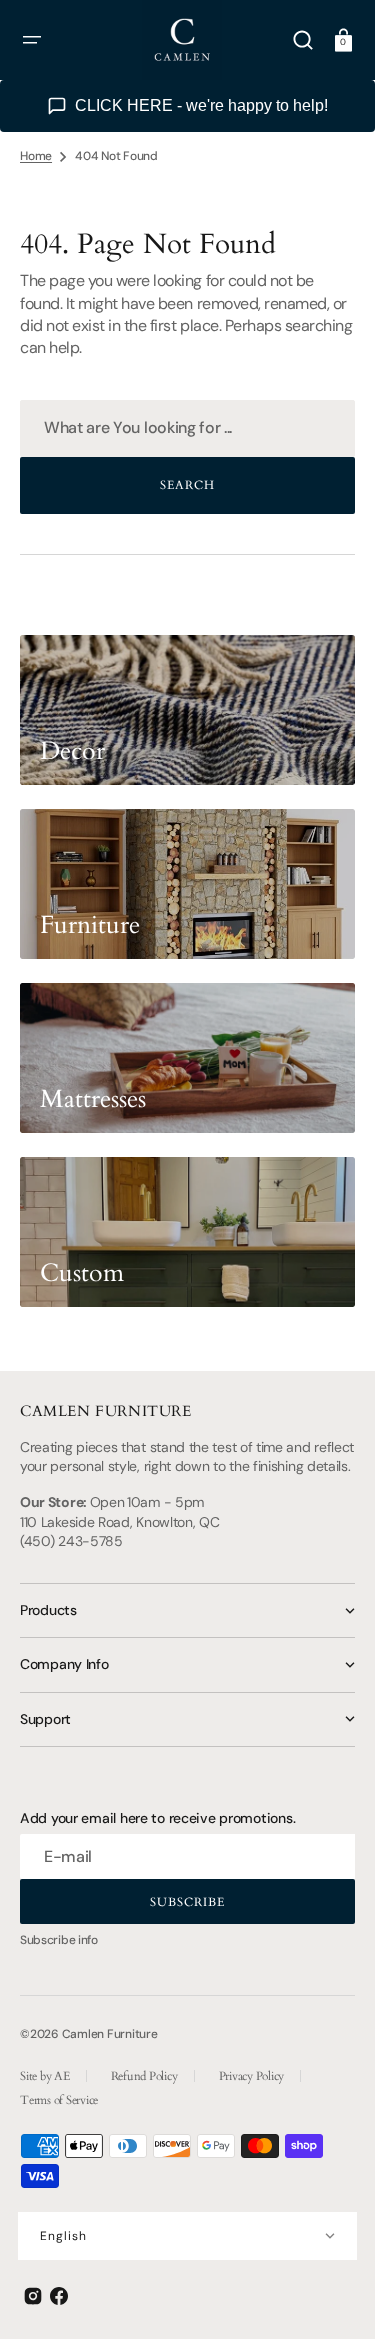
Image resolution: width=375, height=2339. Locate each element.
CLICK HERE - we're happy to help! (201, 105)
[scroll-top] (332, 2296)
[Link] (187, 710)
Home (36, 156)
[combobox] (187, 428)
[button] (32, 40)
